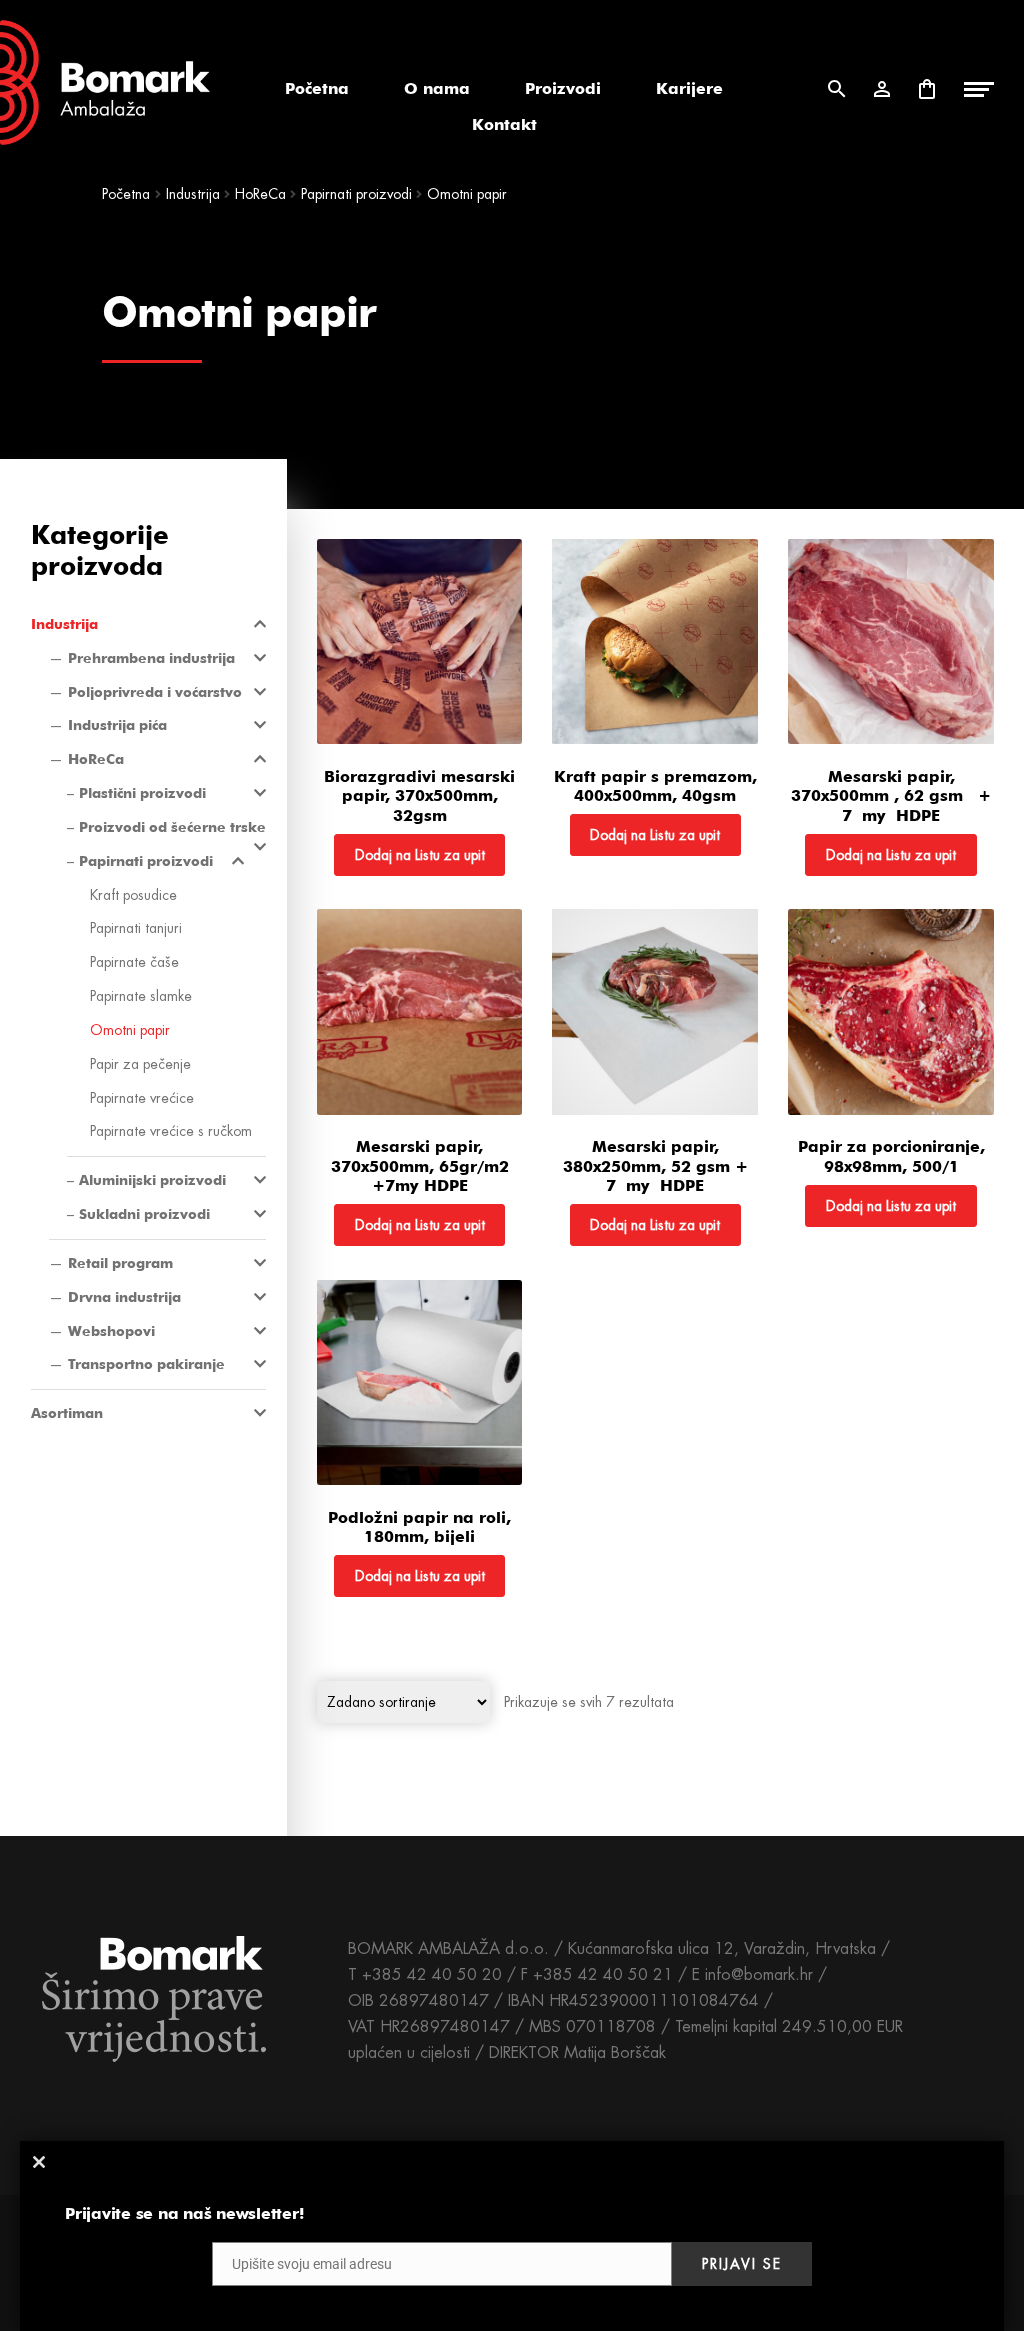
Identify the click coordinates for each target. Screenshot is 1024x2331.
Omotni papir (130, 1030)
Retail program (120, 1263)
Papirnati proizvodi (146, 861)
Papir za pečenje (140, 1064)
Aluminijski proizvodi (152, 1180)
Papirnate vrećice (142, 1098)
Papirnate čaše (134, 962)
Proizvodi (563, 88)
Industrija (64, 624)
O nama (437, 88)
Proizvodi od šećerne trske (172, 827)
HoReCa (96, 759)
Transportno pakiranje (146, 1364)
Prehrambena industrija (151, 658)
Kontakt (504, 124)
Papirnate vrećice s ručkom (171, 1131)
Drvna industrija (124, 1297)
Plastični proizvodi (142, 793)
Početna (317, 88)
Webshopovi (111, 1331)
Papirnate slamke (141, 996)
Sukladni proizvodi (144, 1214)
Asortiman (67, 1413)
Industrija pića (117, 725)
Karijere (689, 88)
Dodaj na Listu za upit (420, 855)
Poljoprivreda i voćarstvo (155, 692)
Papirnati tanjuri (136, 928)
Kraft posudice (133, 895)
